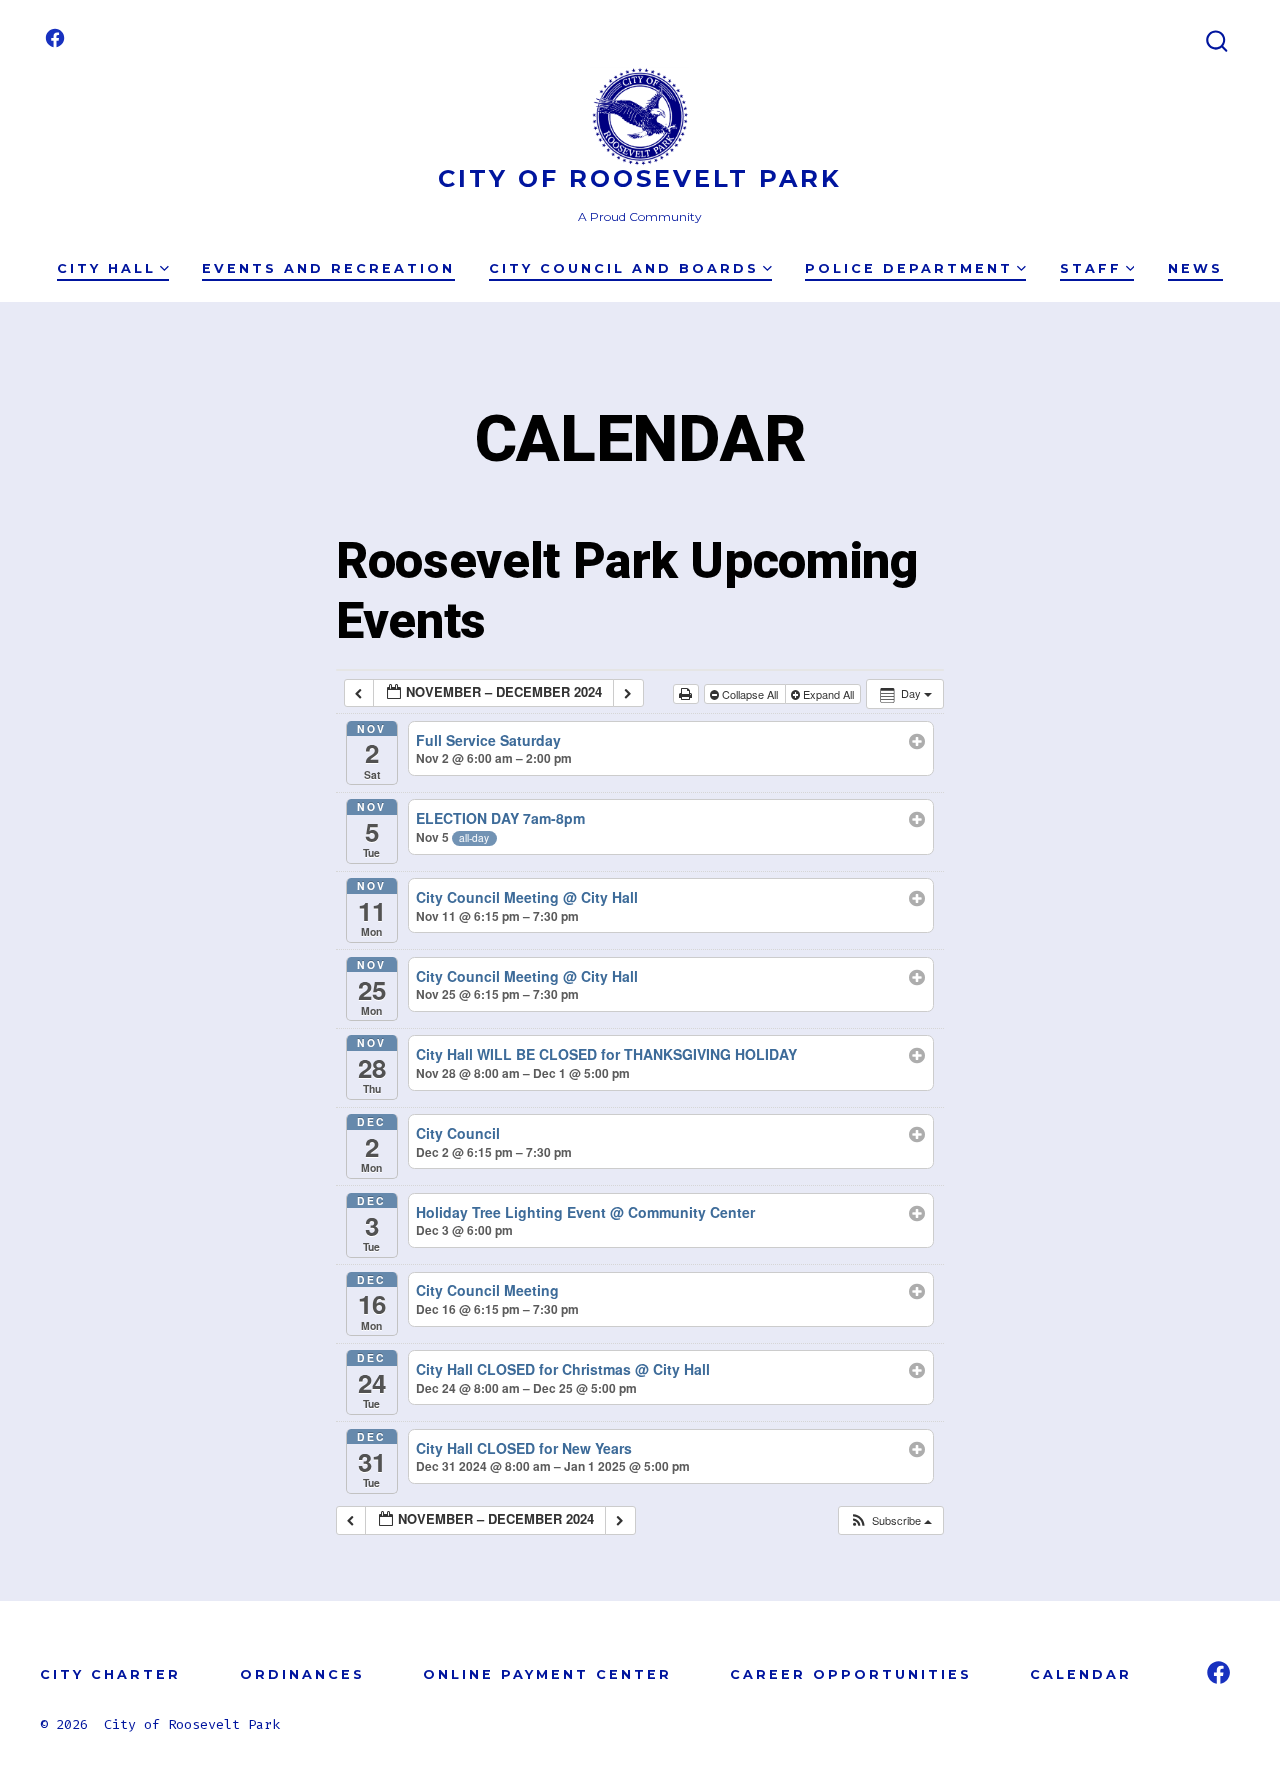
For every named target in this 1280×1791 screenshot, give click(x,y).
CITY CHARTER (110, 1674)
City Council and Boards (624, 268)
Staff (1091, 268)
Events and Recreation (328, 268)
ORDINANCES (302, 1674)
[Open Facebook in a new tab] (55, 38)
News (1195, 268)
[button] (890, 1520)
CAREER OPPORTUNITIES (851, 1674)
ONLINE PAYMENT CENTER (547, 1674)
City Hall (106, 268)
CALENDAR (1081, 1674)
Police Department (909, 268)
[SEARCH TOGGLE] (1217, 42)
